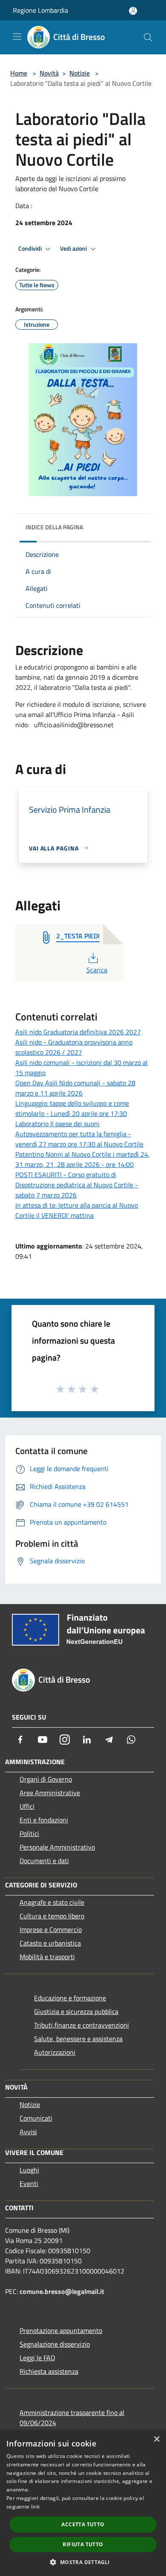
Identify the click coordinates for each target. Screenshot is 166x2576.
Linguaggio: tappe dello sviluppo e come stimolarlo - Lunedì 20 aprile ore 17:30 (72, 1108)
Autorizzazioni (55, 2052)
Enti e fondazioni (44, 1820)
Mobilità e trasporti (47, 1957)
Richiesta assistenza (49, 2371)
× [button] (156, 2439)
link (35, 2507)
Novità (49, 73)
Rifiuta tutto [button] (83, 2544)
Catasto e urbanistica (50, 1943)
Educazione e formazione (70, 1998)
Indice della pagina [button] (54, 527)
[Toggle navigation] (17, 37)
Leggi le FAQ (37, 2358)
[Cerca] (148, 37)
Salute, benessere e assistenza (78, 2039)
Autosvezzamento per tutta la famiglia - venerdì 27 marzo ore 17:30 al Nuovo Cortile (79, 1139)
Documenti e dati (44, 1861)
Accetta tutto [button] (83, 2524)
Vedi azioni (74, 249)
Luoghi (29, 2170)
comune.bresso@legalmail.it (62, 2291)
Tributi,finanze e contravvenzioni (82, 2025)
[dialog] (83, 2503)
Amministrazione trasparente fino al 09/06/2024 (72, 2418)
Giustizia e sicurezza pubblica (76, 2011)
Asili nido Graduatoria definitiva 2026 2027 (78, 1032)
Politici (29, 1833)
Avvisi (28, 2132)
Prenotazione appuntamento (61, 2330)
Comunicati (36, 2118)
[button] (83, 2562)
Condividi (31, 249)
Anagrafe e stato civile (52, 1902)
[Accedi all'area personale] (133, 11)
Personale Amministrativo (57, 1847)
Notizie (80, 73)
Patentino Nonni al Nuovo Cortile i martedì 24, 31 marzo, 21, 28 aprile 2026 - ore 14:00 (83, 1159)
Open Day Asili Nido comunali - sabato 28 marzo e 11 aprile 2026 (75, 1088)
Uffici (27, 1806)
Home (19, 73)
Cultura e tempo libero (52, 1916)
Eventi (29, 2183)
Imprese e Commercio (51, 1929)
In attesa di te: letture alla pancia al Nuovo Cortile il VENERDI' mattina (77, 1210)
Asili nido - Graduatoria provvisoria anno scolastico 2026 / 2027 (74, 1047)
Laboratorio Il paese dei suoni (57, 1124)
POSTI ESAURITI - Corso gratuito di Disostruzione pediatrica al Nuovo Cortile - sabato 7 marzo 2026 (77, 1185)
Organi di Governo (46, 1779)
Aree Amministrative (50, 1793)
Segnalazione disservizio (55, 2344)
